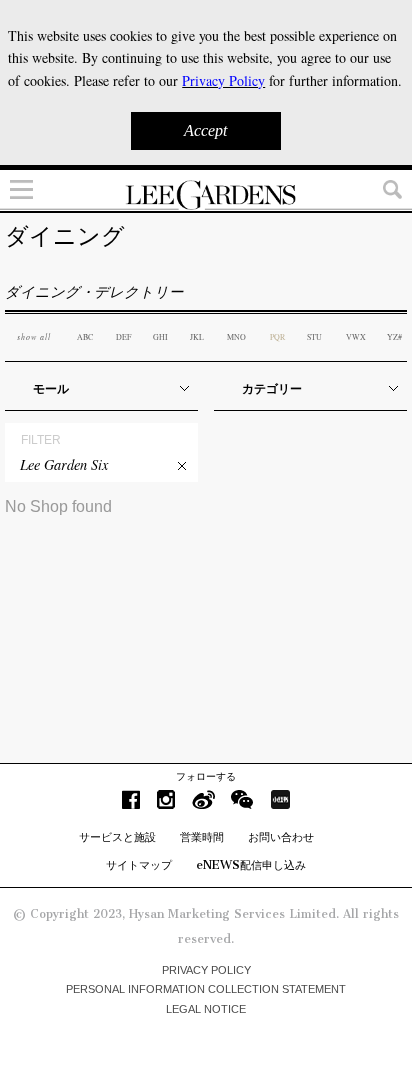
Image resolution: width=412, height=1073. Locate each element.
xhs (280, 799)
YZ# (394, 337)
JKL (197, 337)
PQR (277, 337)
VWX (356, 337)
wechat (242, 799)
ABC (85, 337)
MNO (236, 337)
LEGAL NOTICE (206, 1009)
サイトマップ (139, 865)
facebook (131, 799)
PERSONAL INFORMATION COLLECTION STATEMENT (206, 989)
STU (314, 337)
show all (34, 336)
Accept (205, 130)
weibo (203, 799)
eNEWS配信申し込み (251, 865)
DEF (123, 337)
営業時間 (202, 837)
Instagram (166, 799)
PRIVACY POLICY (206, 970)
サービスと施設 (117, 837)
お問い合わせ (281, 837)
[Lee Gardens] (206, 195)
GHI (160, 337)
